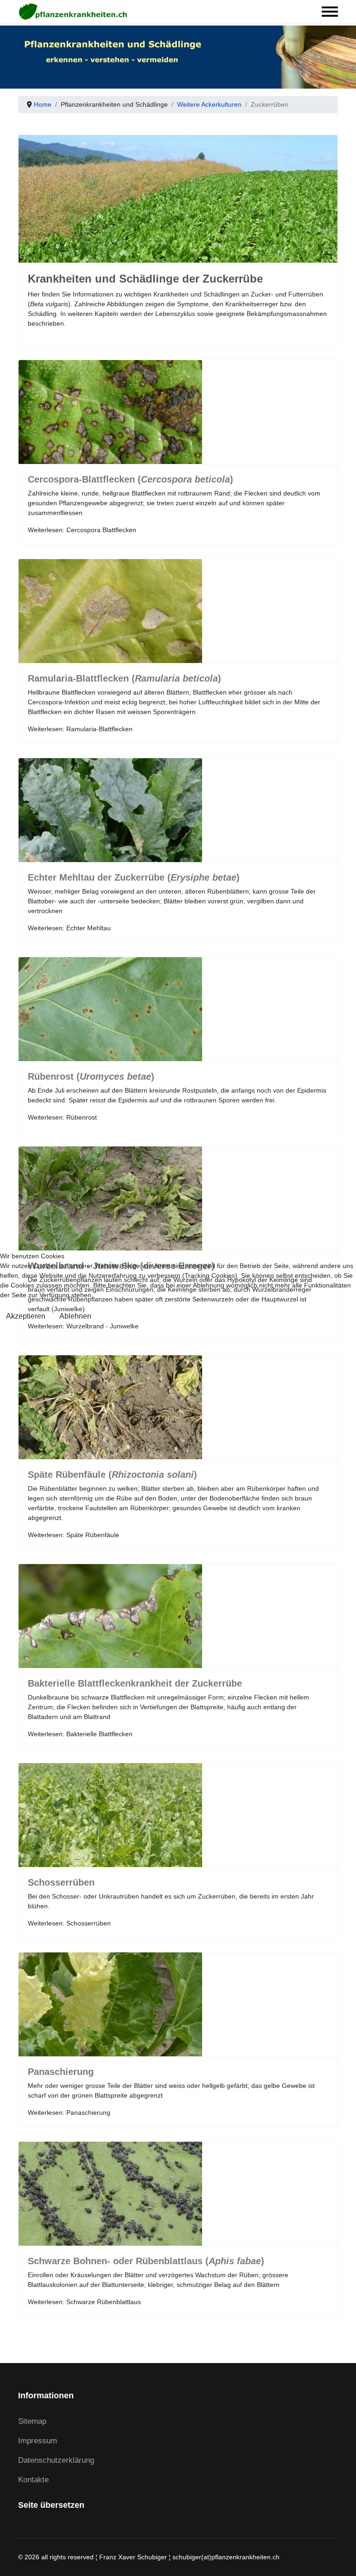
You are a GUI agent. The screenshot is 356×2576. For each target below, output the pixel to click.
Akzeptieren (26, 1316)
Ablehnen (75, 1316)
